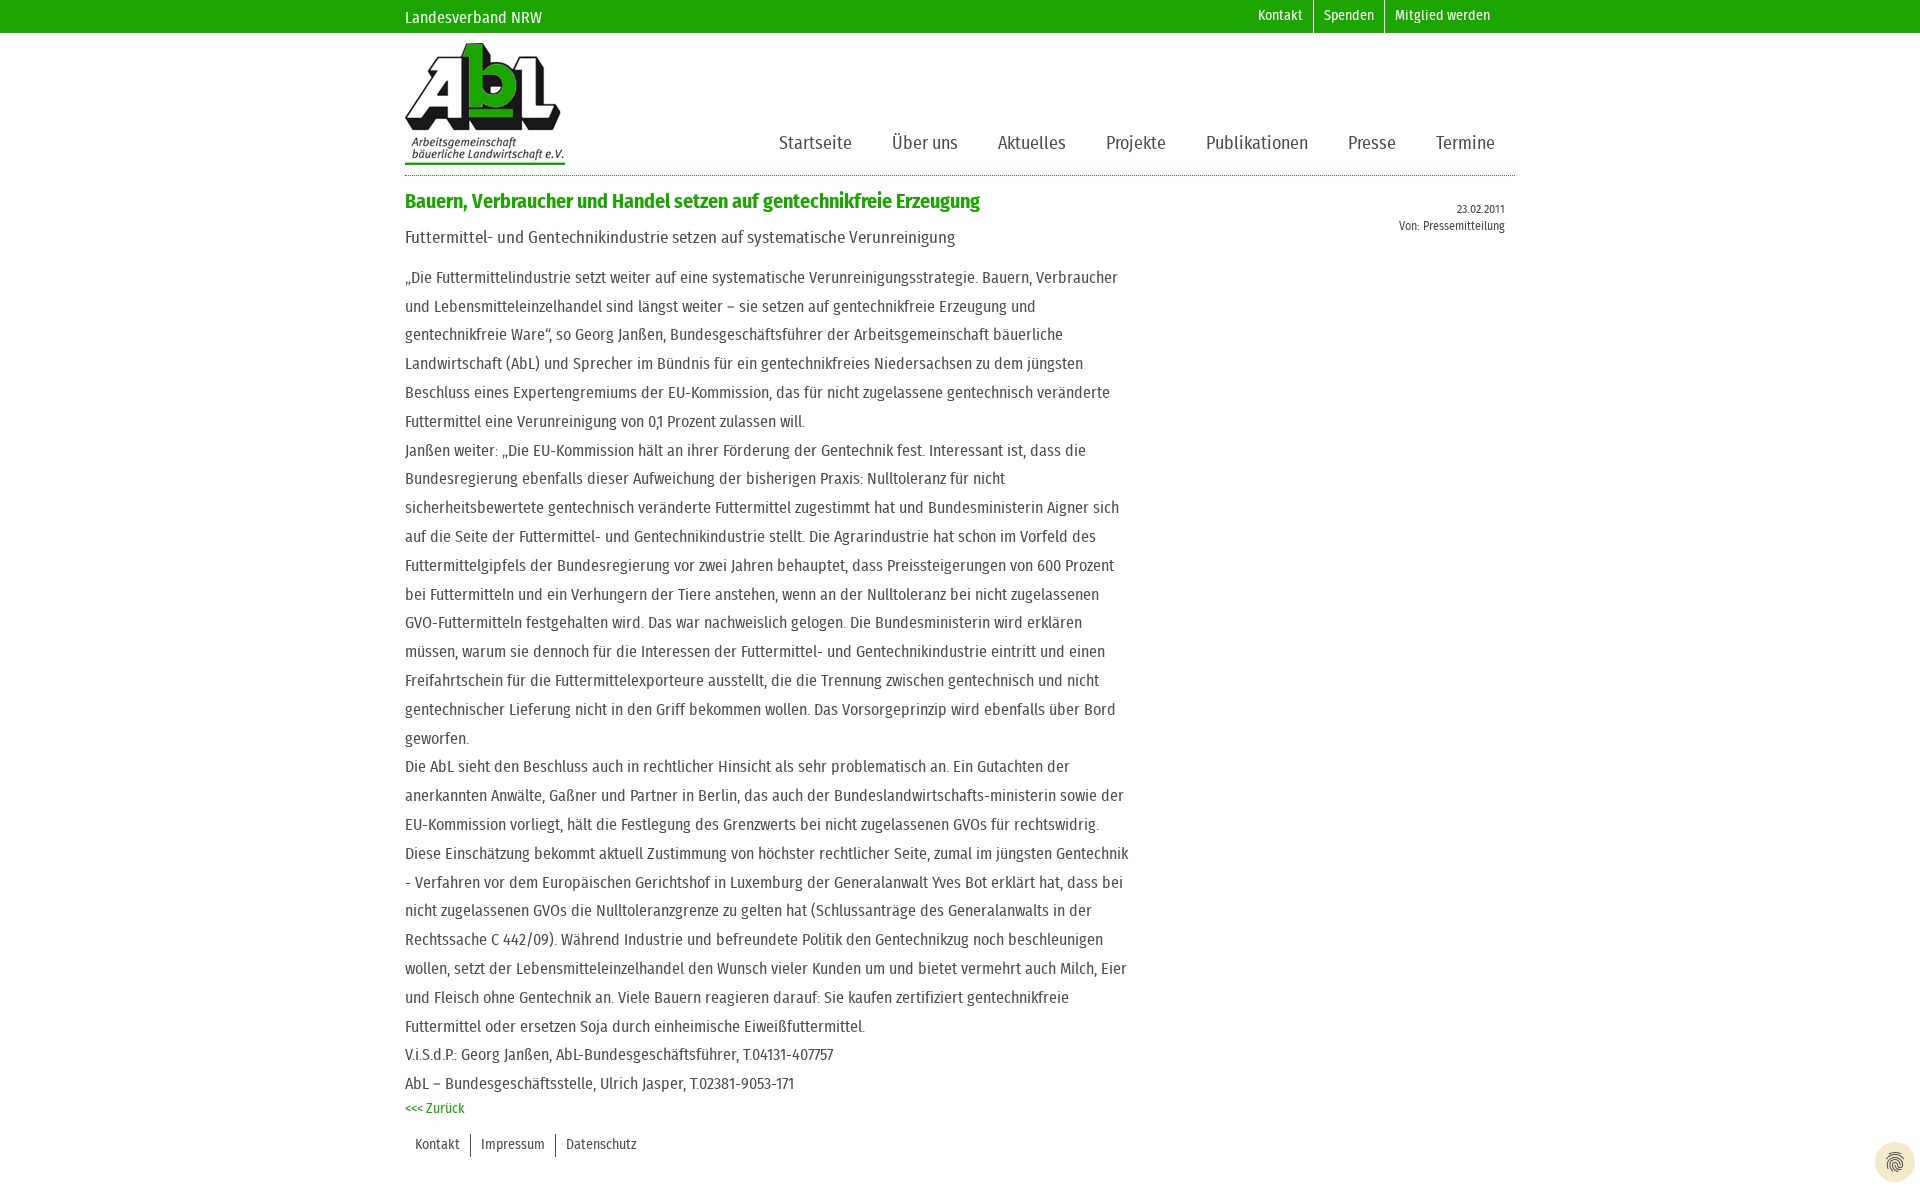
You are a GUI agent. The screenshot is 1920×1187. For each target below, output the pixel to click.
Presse (1372, 144)
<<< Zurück (435, 1109)
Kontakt (1280, 16)
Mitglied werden (1442, 16)
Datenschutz (601, 1145)
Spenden (1349, 16)
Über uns (925, 144)
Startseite (815, 144)
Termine (1465, 144)
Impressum (513, 1145)
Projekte (1136, 144)
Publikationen (1257, 144)
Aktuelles (1032, 144)
